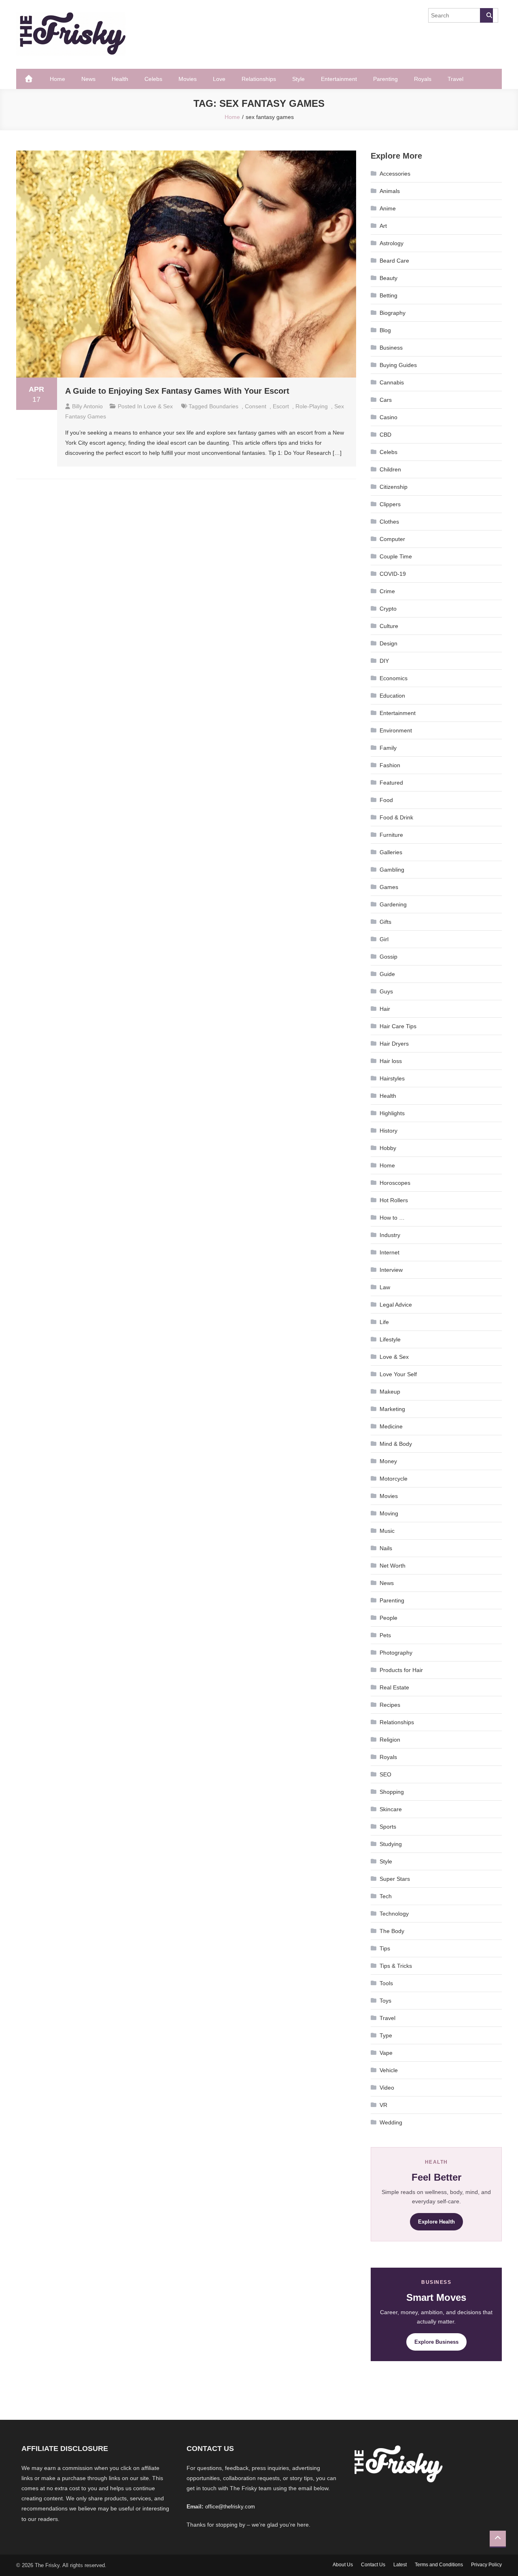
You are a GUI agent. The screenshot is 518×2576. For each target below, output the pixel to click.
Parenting (385, 79)
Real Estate (394, 1687)
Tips (385, 1948)
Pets (385, 1635)
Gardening (393, 904)
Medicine (391, 1426)
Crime (387, 591)
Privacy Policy (486, 2565)
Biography (393, 313)
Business (391, 348)
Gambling (392, 870)
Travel (455, 79)
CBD (385, 435)
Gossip (388, 957)
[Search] (486, 15)
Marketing (392, 1409)
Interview (391, 1270)
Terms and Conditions (439, 2565)
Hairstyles (392, 1078)
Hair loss (391, 1061)
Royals (423, 79)
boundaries (224, 406)
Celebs (153, 79)
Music (387, 1531)
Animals (390, 191)
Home (57, 79)
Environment (396, 730)
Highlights (392, 1113)
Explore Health (436, 2222)
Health (120, 79)
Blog (385, 330)
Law (385, 1287)
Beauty (388, 278)
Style (298, 79)
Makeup (390, 1392)
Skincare (391, 1809)
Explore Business (436, 2342)
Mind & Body (396, 1444)
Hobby (388, 1148)
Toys (385, 2001)
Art (383, 226)
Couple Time (396, 556)
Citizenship (394, 487)
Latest (400, 2565)
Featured (391, 783)
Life (384, 1322)
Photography (396, 1653)
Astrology (392, 243)
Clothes (389, 522)
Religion (390, 1740)
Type (386, 2035)
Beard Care (394, 261)
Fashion (390, 765)
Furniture (391, 835)
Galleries (391, 852)
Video (387, 2088)
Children (390, 469)
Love (219, 79)
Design (388, 643)
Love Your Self (398, 1374)
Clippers (390, 504)
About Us (343, 2565)
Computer (392, 539)
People (388, 1618)
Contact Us (373, 2565)
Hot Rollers (394, 1200)
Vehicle (389, 2070)
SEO (385, 1774)
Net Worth (393, 1566)
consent (256, 406)
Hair (385, 1009)
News (88, 79)
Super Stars (395, 1879)
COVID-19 (393, 574)
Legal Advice (396, 1305)
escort (281, 406)
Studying (391, 1844)
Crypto (388, 609)
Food (386, 800)
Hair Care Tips (398, 1026)
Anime (388, 208)
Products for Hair (401, 1670)
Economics (394, 678)
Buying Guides (398, 365)
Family (388, 748)
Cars (386, 400)
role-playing (312, 406)
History (388, 1131)
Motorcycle (394, 1479)
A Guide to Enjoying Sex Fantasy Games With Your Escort (177, 391)
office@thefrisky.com (230, 2507)
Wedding (391, 2122)
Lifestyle (390, 1339)
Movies (188, 79)
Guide (387, 974)
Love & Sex (158, 406)
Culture (389, 626)
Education (392, 696)
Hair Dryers (394, 1044)
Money (388, 1461)
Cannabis (392, 382)
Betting (388, 295)
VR (383, 2105)
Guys (386, 991)
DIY (384, 661)
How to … (392, 1218)
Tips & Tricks (396, 1966)
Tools (386, 1983)
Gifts (385, 922)
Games (389, 887)
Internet (390, 1252)
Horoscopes (395, 1183)
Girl (384, 939)
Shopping (392, 1792)
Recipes (390, 1705)
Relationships (259, 79)
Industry (390, 1235)
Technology (394, 1914)
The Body (392, 1931)
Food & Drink (396, 817)
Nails (386, 1548)
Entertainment (339, 79)
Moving (389, 1513)
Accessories (395, 174)
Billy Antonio (87, 406)
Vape (386, 2053)
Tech (386, 1896)
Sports (388, 1827)
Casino (388, 417)
